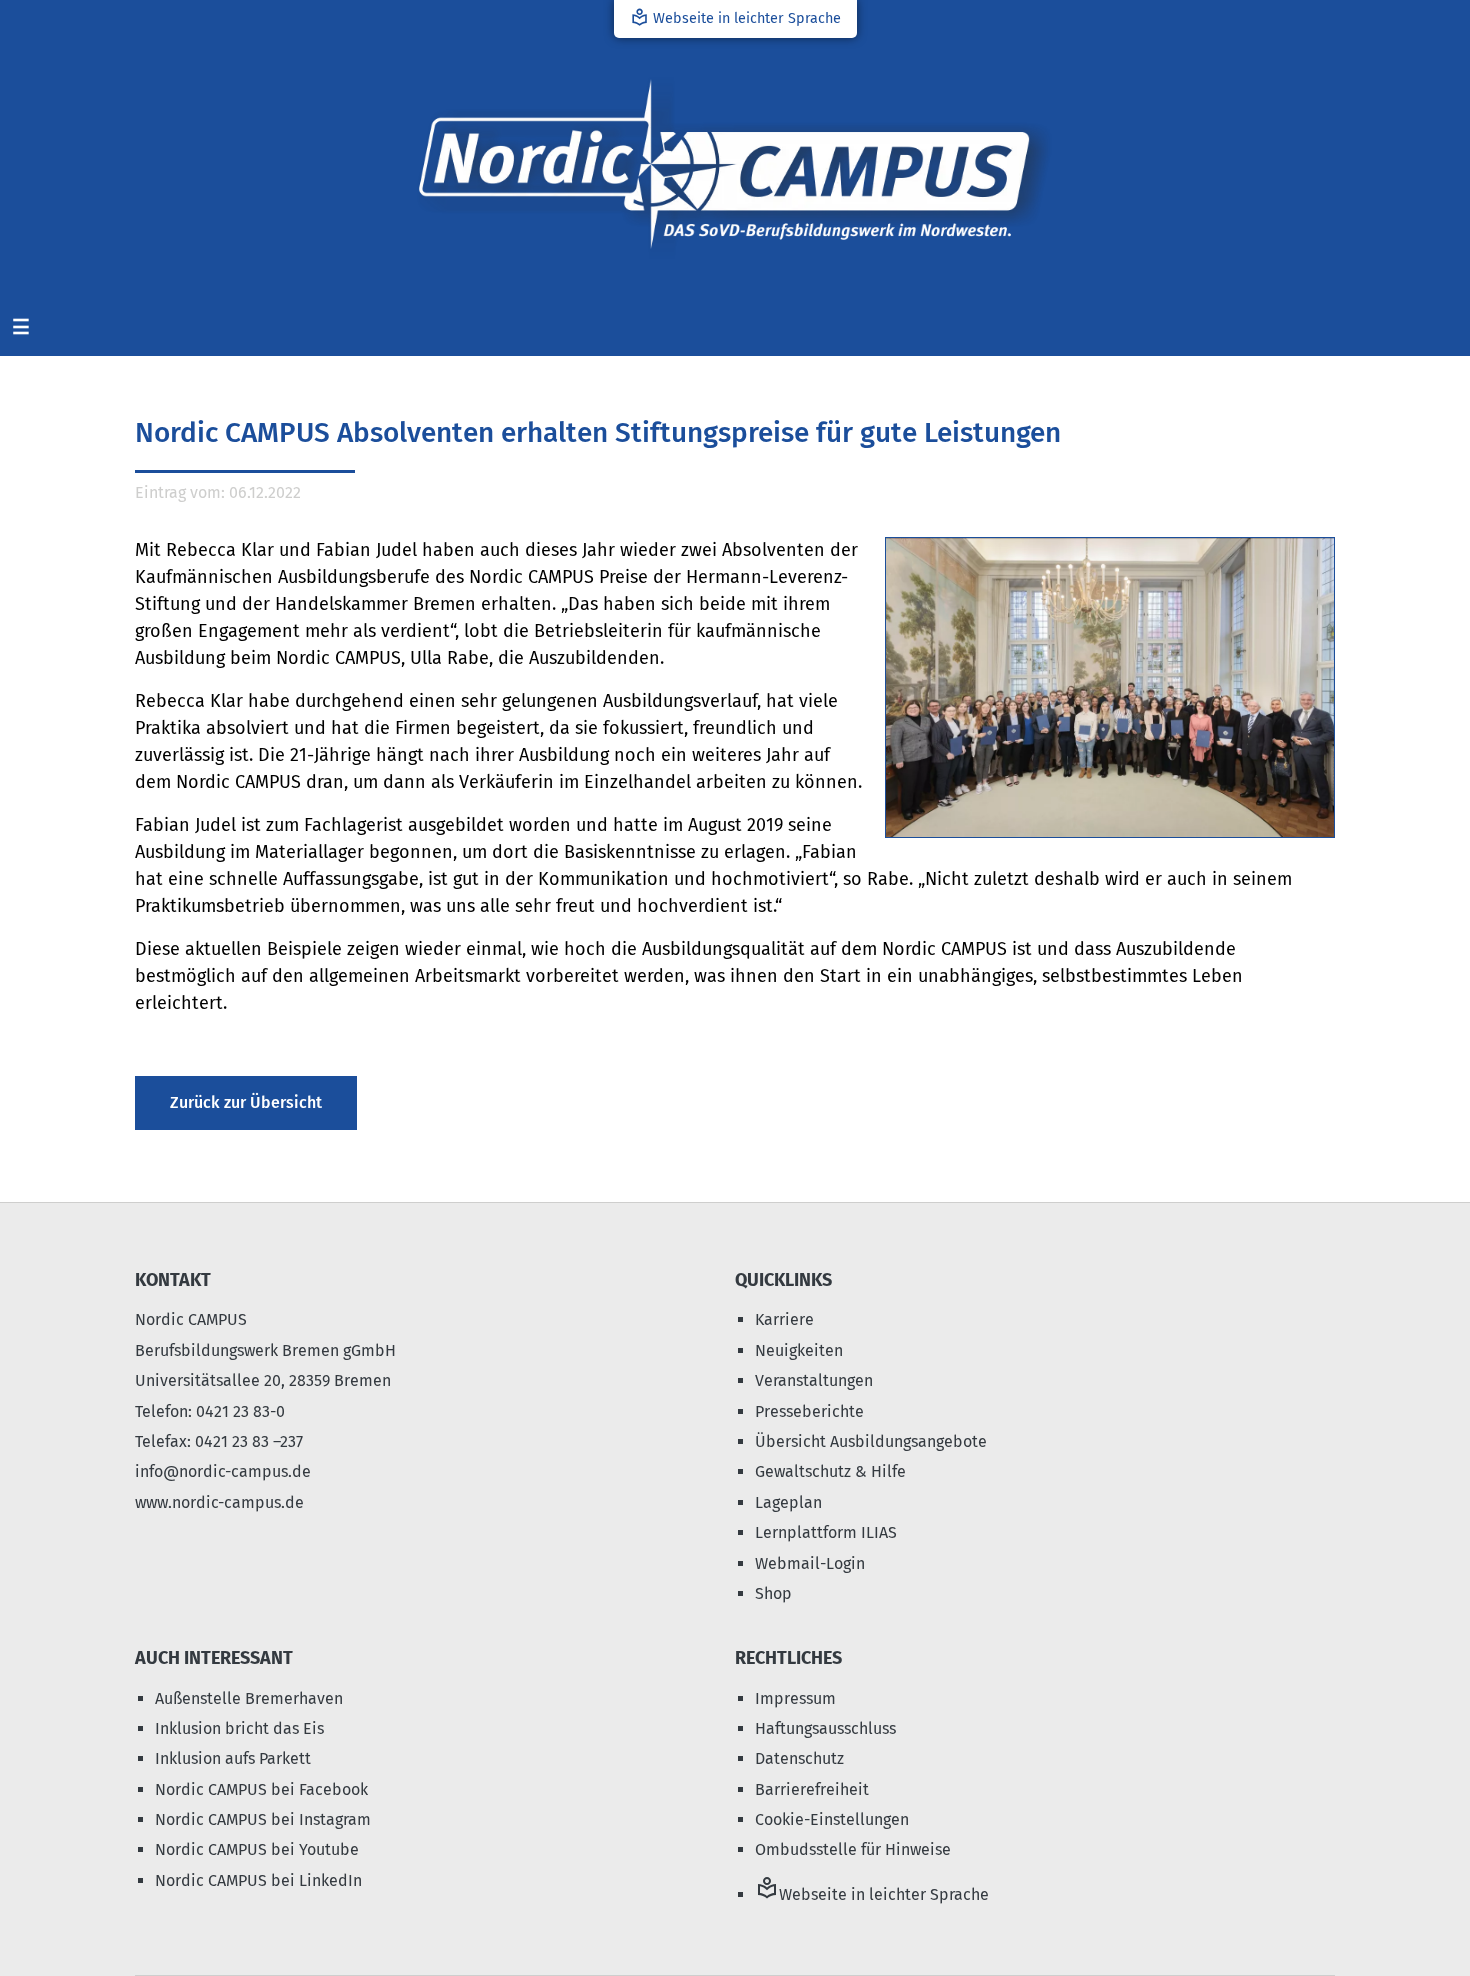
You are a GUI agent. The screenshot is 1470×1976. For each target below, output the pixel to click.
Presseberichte (809, 1411)
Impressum (795, 1698)
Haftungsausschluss (825, 1728)
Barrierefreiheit (812, 1789)
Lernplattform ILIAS (826, 1532)
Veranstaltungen (814, 1380)
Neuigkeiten (799, 1350)
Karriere (784, 1319)
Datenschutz (799, 1758)
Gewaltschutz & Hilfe (830, 1471)
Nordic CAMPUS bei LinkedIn (258, 1880)
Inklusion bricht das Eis (239, 1728)
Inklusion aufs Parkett (233, 1758)
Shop (773, 1593)
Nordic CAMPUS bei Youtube (257, 1849)
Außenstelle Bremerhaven (249, 1698)
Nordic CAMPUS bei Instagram (263, 1819)
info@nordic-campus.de (223, 1471)
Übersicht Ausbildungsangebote (871, 1441)
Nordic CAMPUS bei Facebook (261, 1789)
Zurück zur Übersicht (246, 1102)
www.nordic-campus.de (219, 1502)
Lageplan (788, 1502)
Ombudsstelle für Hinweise (853, 1849)
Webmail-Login (810, 1563)
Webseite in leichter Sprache (735, 17)
